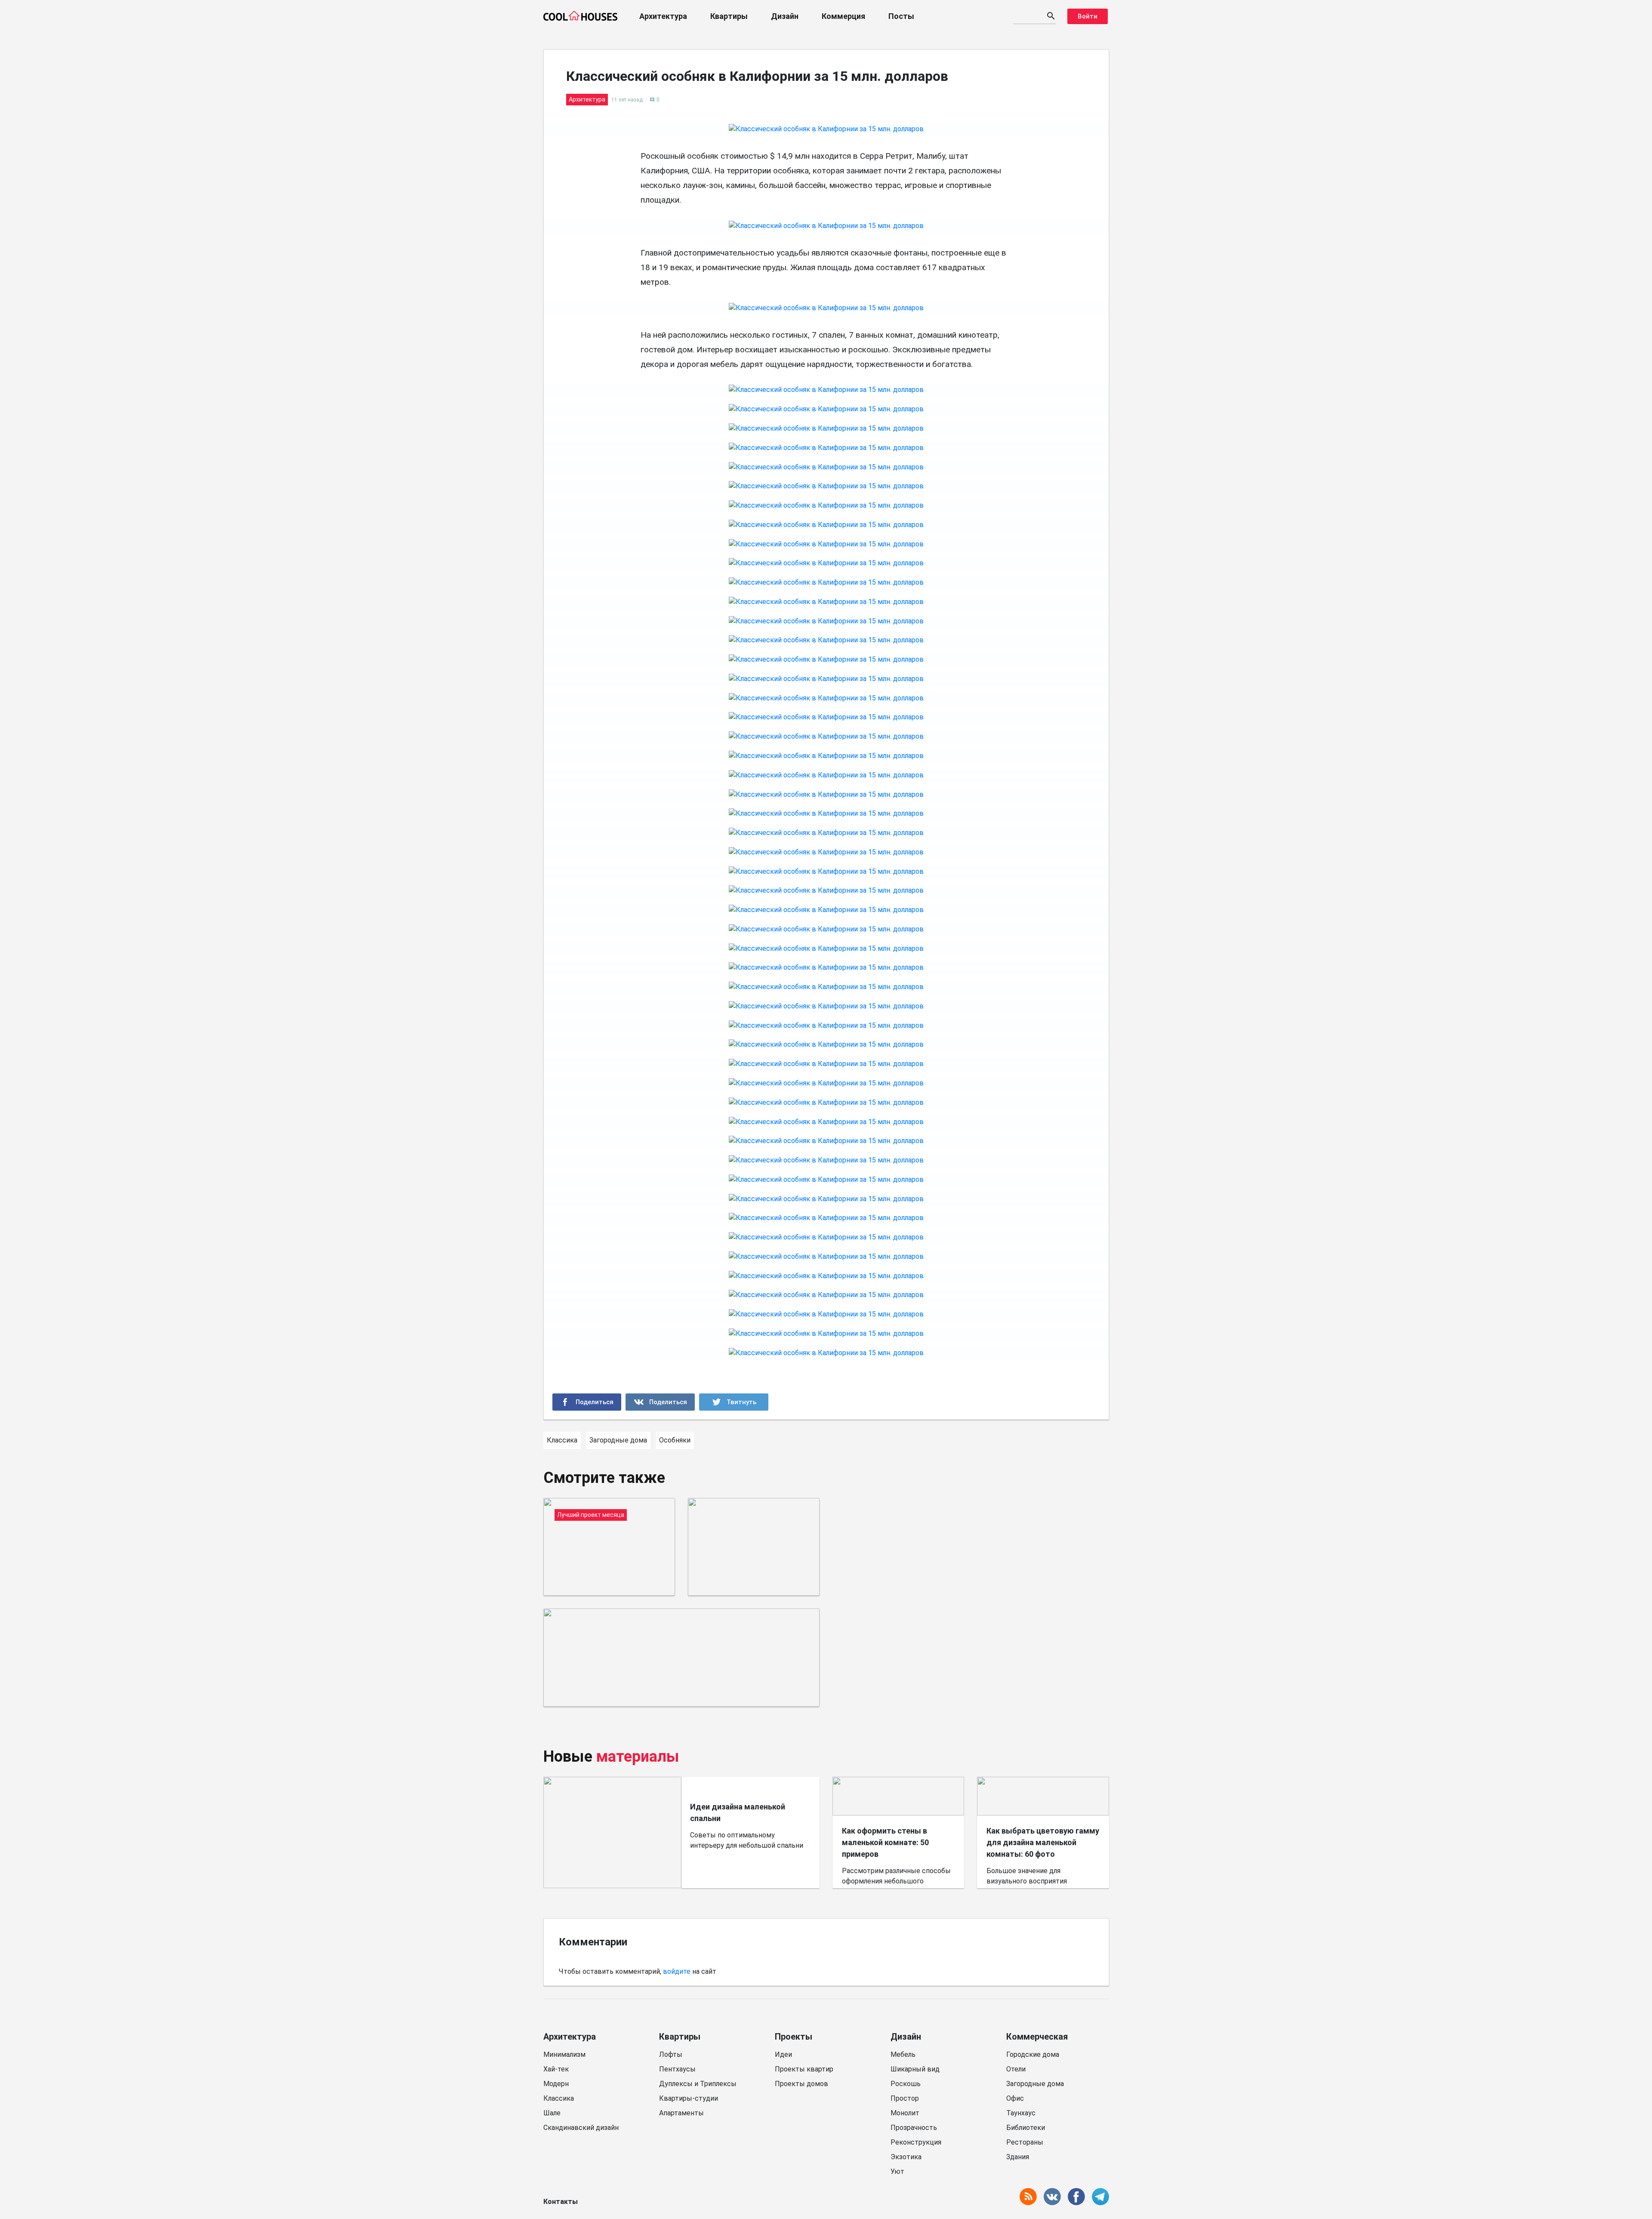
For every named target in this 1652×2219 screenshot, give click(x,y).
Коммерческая (1037, 2037)
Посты (901, 16)
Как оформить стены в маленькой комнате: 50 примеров (885, 1842)
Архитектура (663, 16)
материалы (638, 1757)
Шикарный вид (915, 2069)
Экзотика (906, 2157)
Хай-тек (556, 2069)
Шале (552, 2113)
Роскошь (906, 2084)
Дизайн (785, 16)
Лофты (671, 2054)
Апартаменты (681, 2113)
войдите (677, 1971)
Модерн (556, 2084)
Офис (1015, 2098)
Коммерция (843, 16)
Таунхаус (1021, 2113)
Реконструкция (916, 2142)
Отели (1016, 2069)
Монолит (905, 2113)
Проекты (794, 2037)
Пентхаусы (677, 2069)
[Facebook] (587, 1402)
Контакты (561, 2202)
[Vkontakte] (660, 1402)
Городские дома (1033, 2054)
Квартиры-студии (689, 2098)
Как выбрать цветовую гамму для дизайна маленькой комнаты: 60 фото (1043, 1842)
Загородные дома (1035, 2084)
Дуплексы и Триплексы (698, 2084)
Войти (1088, 16)
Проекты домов (801, 2084)
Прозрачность (914, 2128)
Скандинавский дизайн (581, 2128)
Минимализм (564, 2054)
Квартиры (729, 16)
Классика (559, 2098)
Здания (1018, 2157)
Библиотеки (1026, 2128)
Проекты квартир (804, 2069)
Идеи (783, 2054)
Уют (897, 2171)
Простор (905, 2098)
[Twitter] (734, 1402)
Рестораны (1025, 2142)
